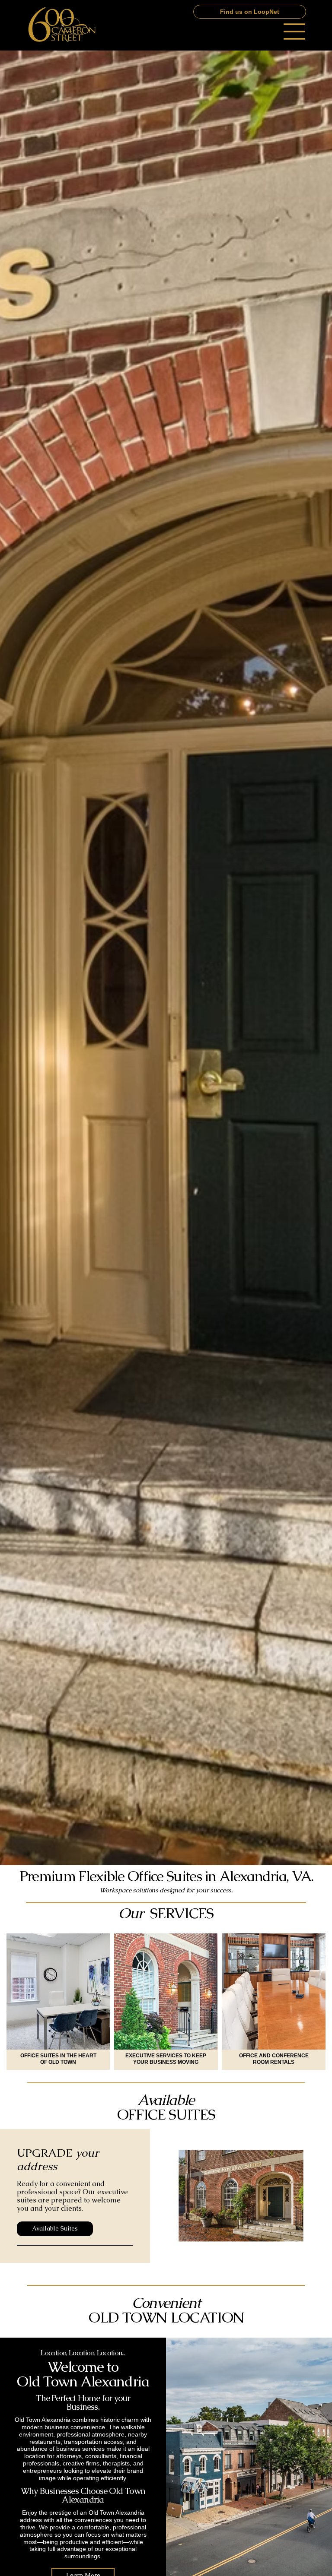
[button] (250, 12)
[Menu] (295, 32)
